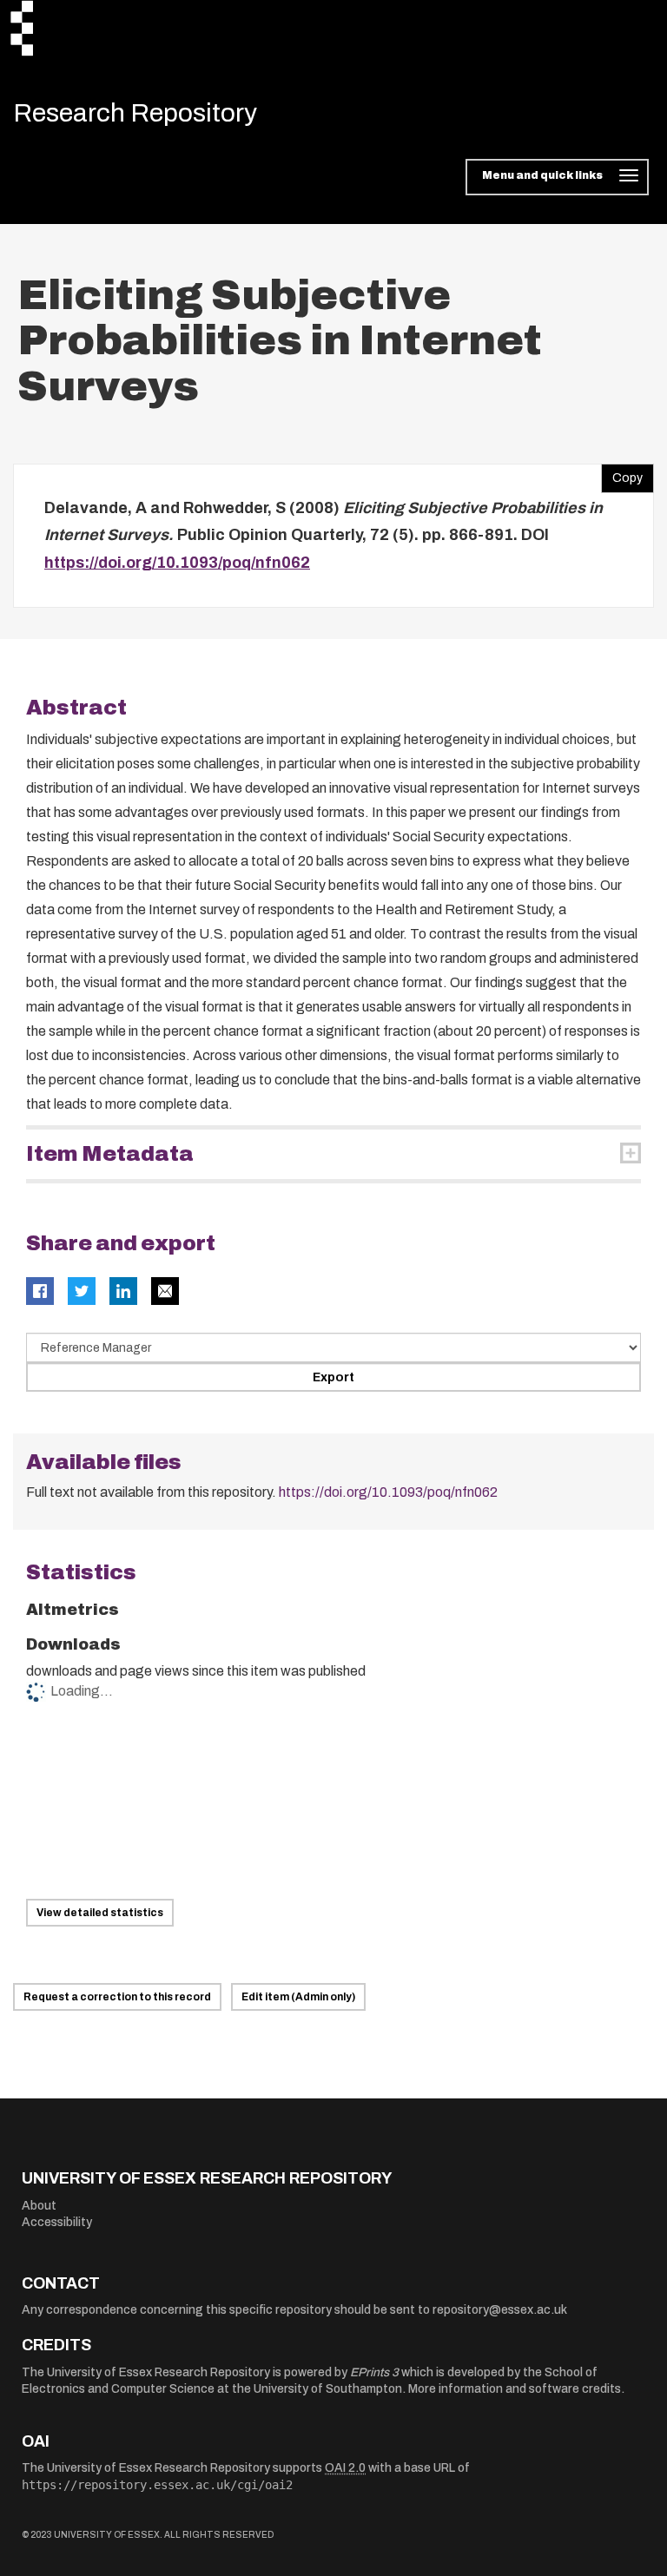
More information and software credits (515, 2389)
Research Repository (135, 113)
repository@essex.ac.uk (500, 2310)
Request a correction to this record (117, 1997)
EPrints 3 (374, 2372)
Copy (622, 474)
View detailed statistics (100, 1913)
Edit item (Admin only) (298, 1997)
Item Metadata (110, 1154)
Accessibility (57, 2222)
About (39, 2206)
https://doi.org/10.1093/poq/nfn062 (177, 563)
